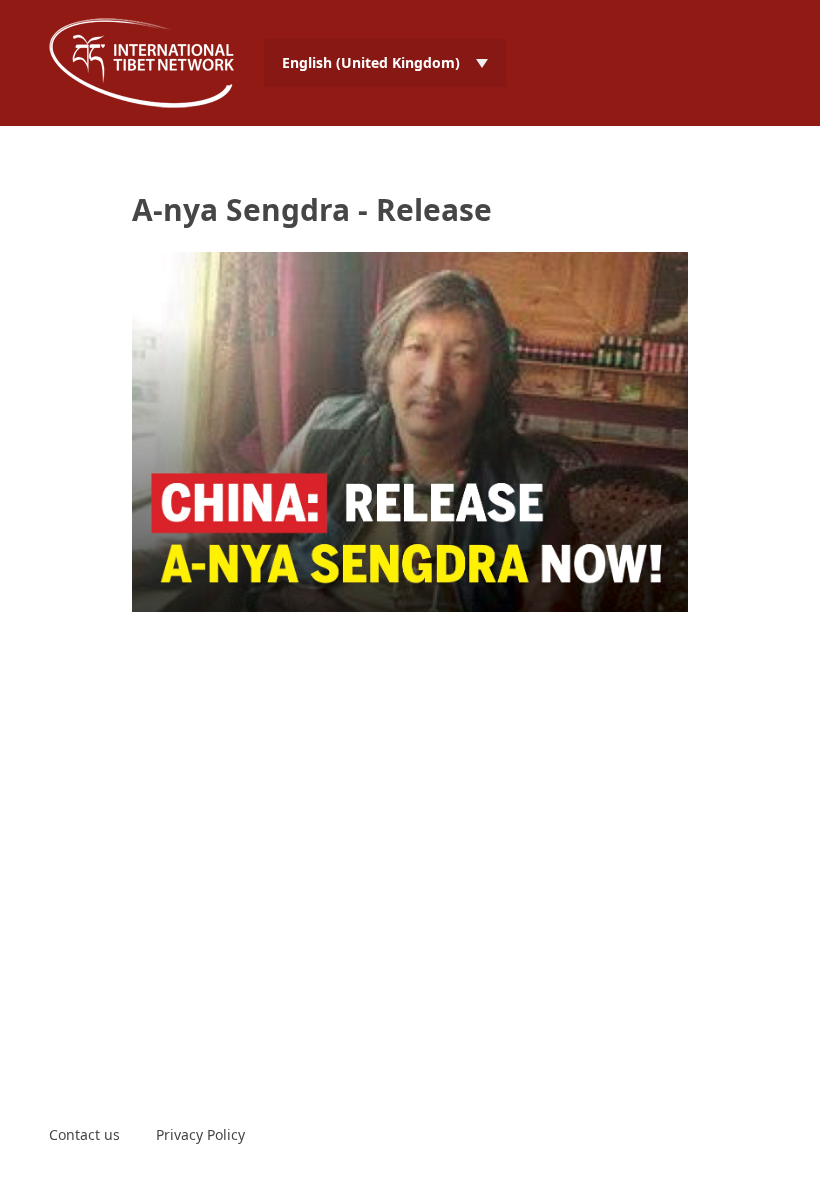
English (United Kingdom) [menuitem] (371, 62)
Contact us (84, 1134)
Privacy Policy (200, 1134)
